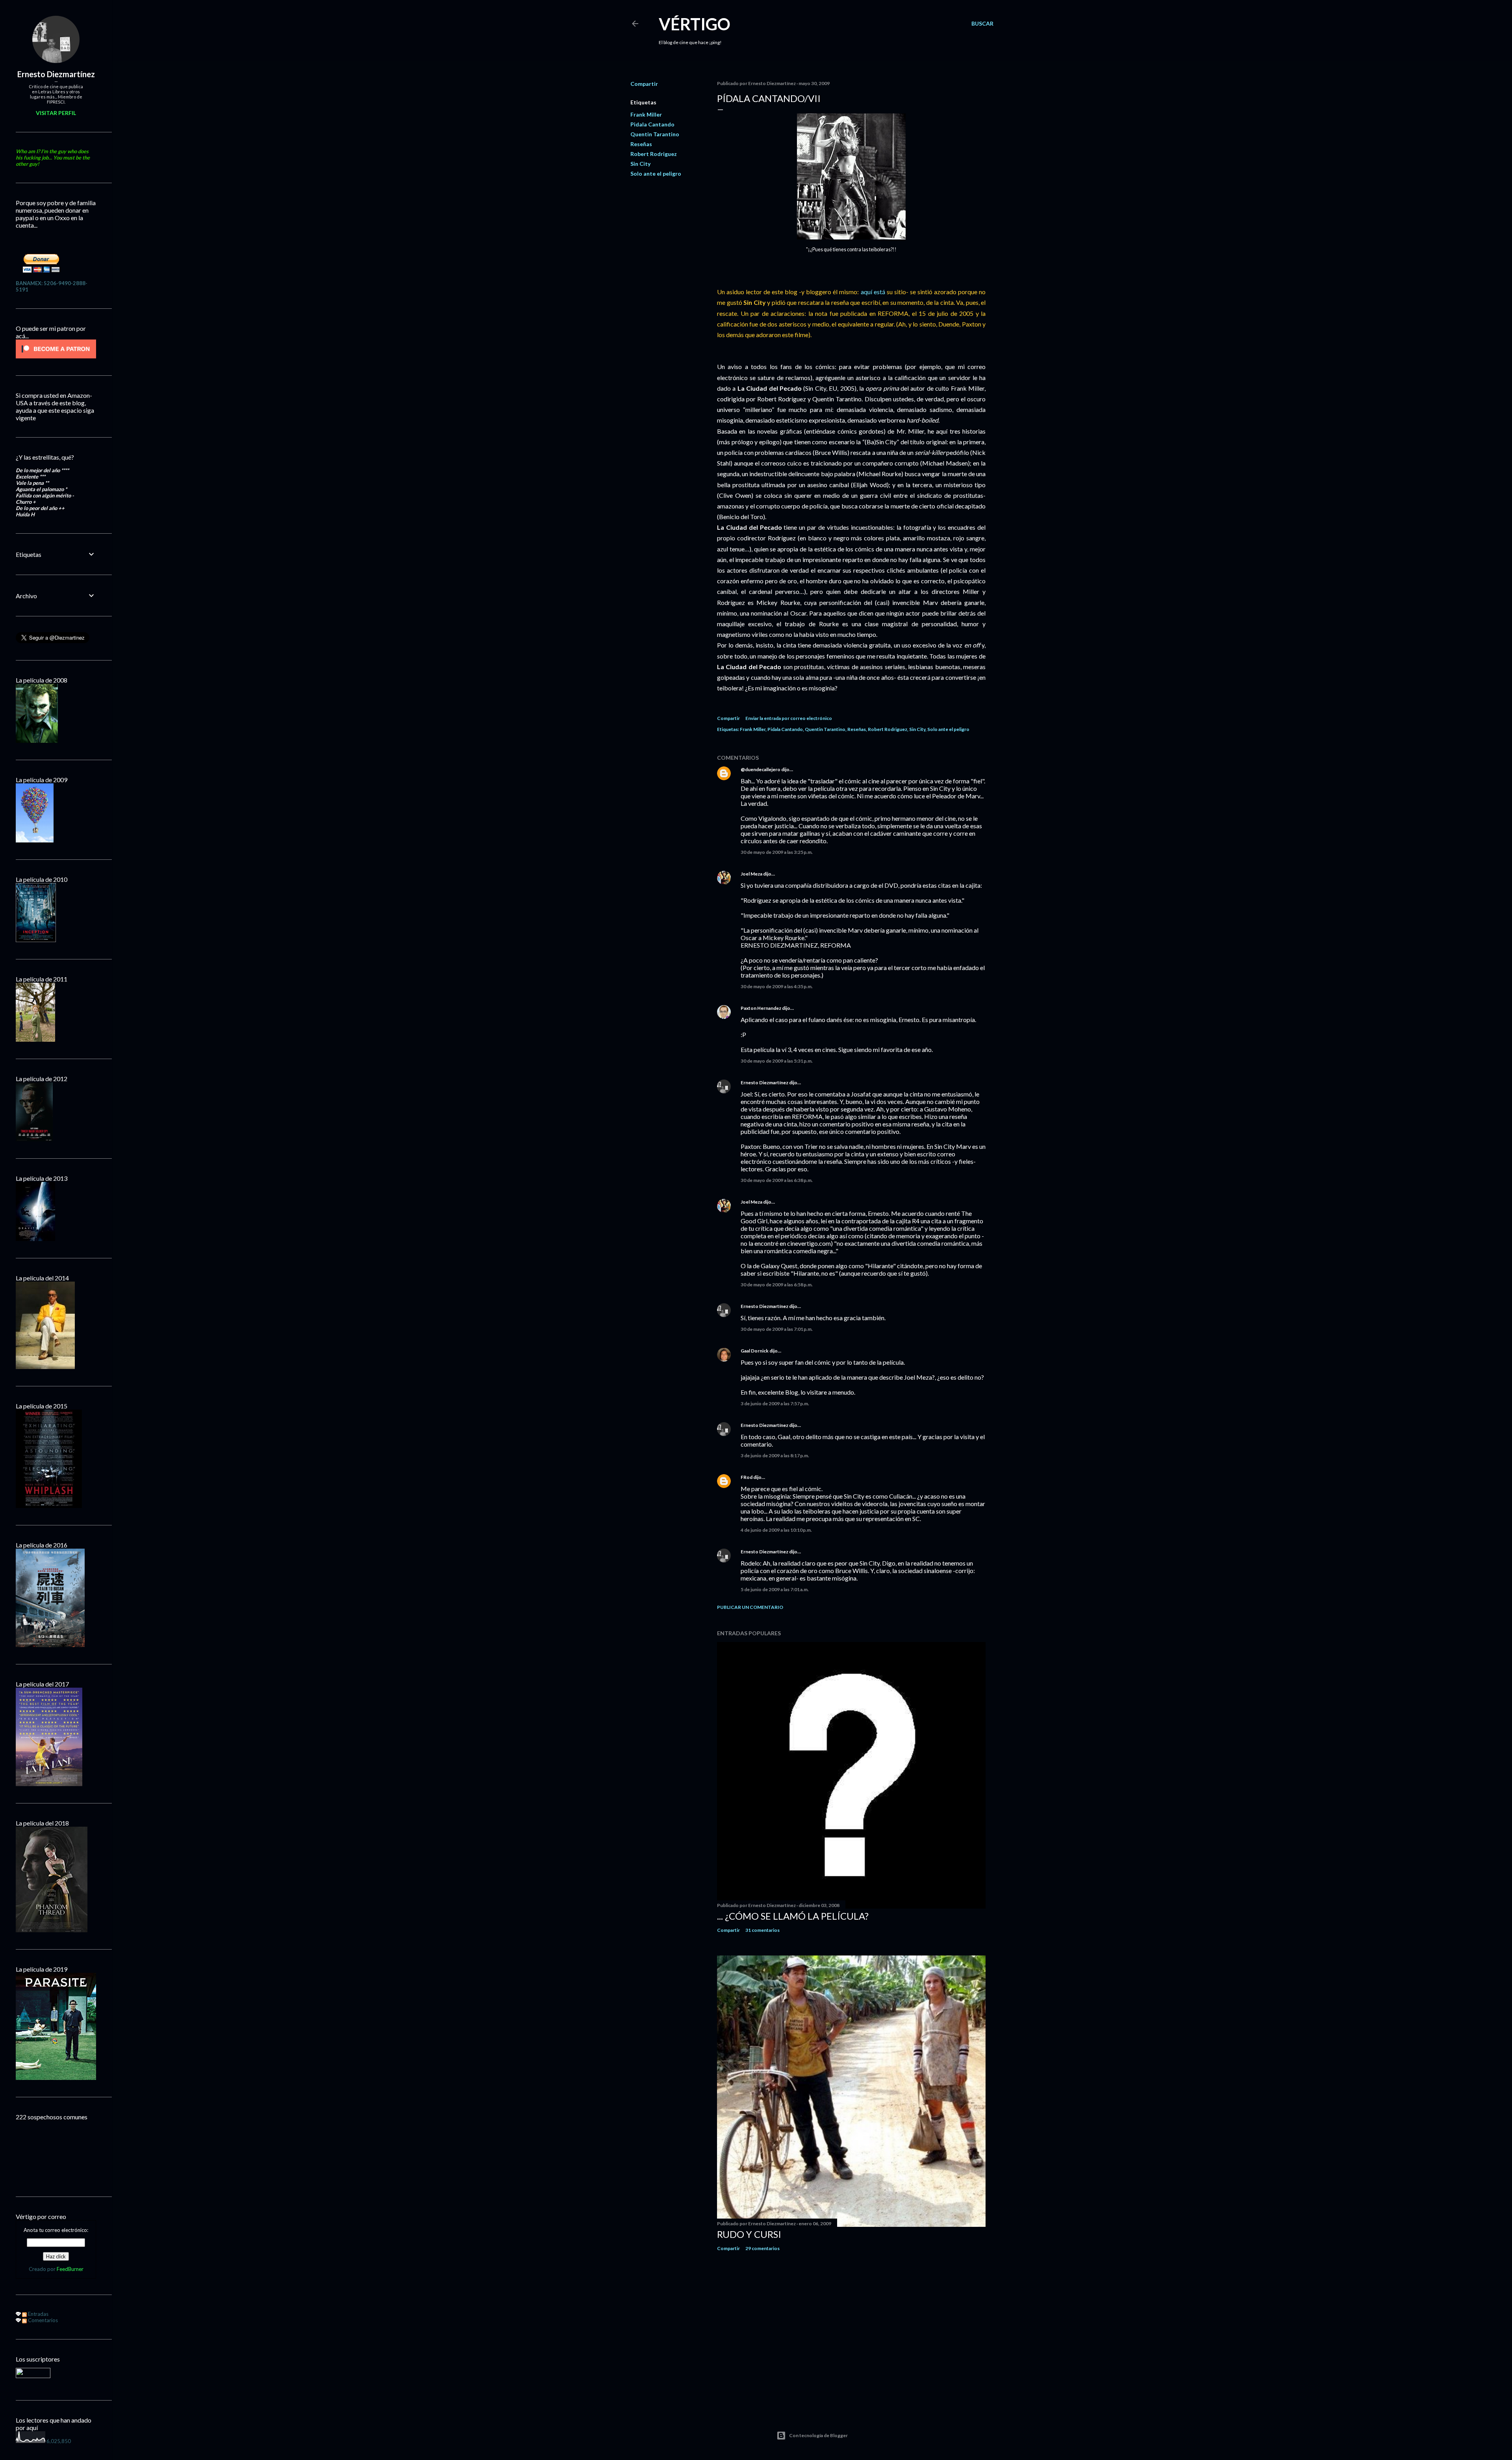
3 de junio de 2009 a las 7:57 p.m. (775, 1403)
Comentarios (42, 2320)
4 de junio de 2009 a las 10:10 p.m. (776, 1530)
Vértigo (695, 24)
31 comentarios (762, 1930)
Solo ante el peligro (656, 173)
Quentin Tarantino (655, 134)
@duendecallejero (761, 769)
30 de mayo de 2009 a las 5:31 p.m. (777, 1061)
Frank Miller (646, 114)
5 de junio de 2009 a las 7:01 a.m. (775, 1589)
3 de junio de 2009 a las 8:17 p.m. (775, 1455)
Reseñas (641, 144)
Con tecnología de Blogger (818, 2435)
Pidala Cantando (652, 124)
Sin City (640, 164)
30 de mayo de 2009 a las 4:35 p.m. (777, 986)
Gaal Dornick (755, 1351)
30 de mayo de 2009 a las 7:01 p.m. (777, 1329)
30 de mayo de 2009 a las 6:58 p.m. (777, 1285)
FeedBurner (70, 2269)
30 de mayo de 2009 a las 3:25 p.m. (777, 852)
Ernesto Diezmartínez (764, 1083)
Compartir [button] (644, 84)
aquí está (874, 292)
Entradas (38, 2314)
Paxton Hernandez (761, 1008)
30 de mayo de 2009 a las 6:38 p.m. (777, 1180)
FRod (747, 1477)
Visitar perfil (56, 113)
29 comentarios (762, 2248)
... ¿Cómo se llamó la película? (793, 1916)
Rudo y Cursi (749, 2234)
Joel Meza (751, 874)
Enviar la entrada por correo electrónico (789, 718)
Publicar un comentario (750, 1607)
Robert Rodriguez (654, 154)
